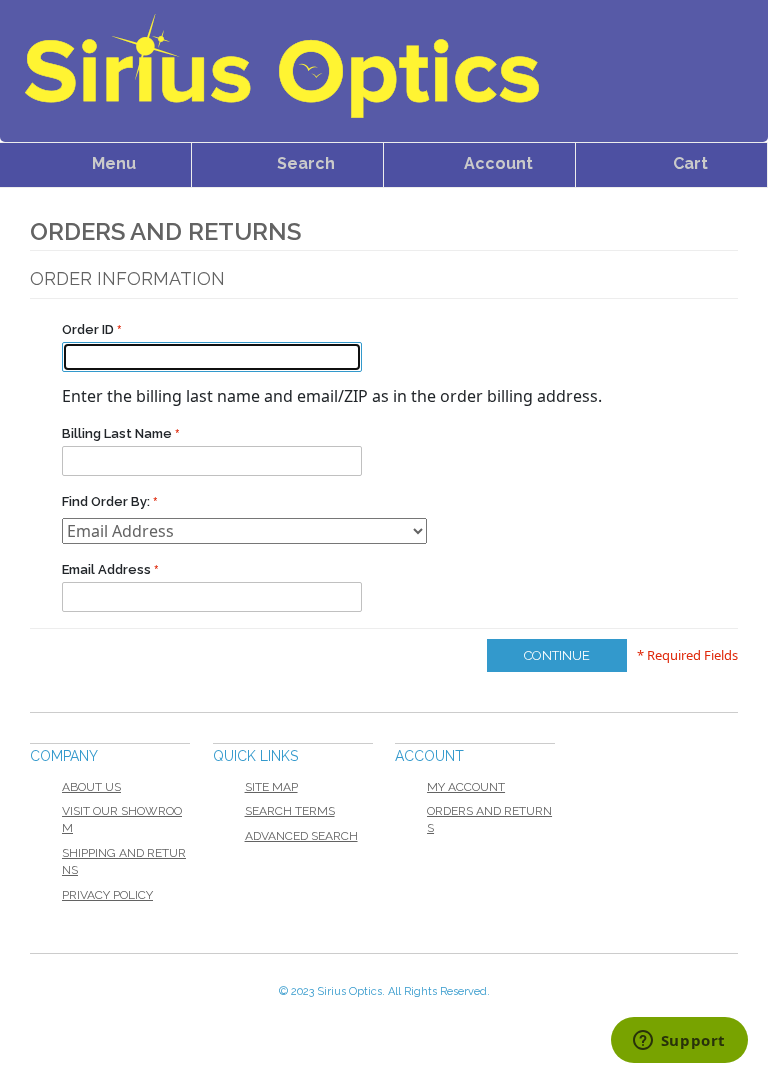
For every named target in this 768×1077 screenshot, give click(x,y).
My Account (466, 787)
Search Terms (290, 811)
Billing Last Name (118, 433)
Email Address (108, 569)
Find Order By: (106, 501)
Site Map (271, 787)
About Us (91, 787)
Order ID (89, 329)
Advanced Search (301, 836)
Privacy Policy (107, 895)
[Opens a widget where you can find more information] (679, 1042)
